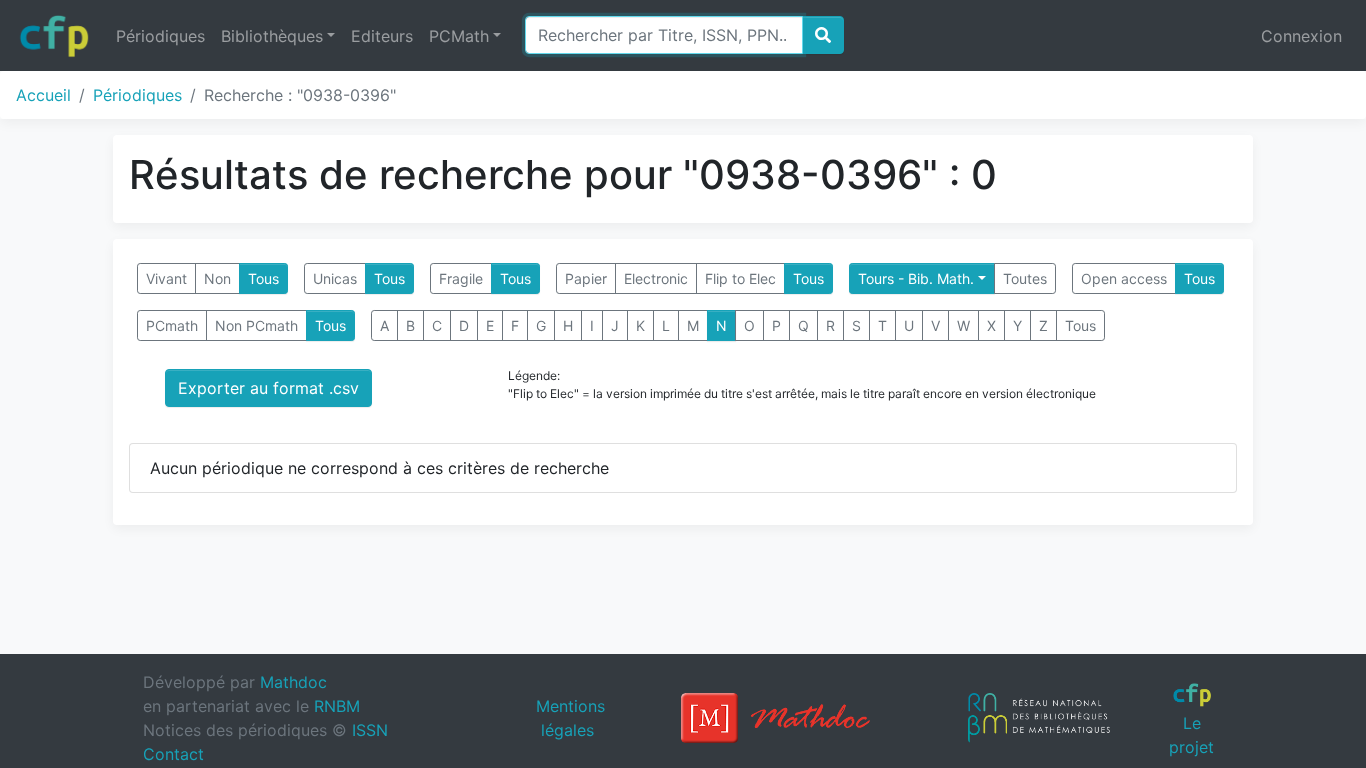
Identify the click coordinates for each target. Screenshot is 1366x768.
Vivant (166, 278)
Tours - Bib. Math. (916, 278)
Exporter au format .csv (268, 388)
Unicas (335, 278)
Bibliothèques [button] (272, 36)
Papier (586, 278)
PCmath (172, 325)
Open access (1124, 278)
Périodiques (160, 36)
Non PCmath (256, 325)
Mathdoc (293, 682)
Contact (173, 754)
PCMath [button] (459, 36)
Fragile (461, 278)
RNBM (337, 706)
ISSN (370, 730)
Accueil (43, 95)
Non (217, 278)
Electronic (656, 278)
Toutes (1025, 278)
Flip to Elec (740, 278)
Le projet (1191, 734)
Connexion (1301, 36)
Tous (263, 278)
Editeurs (382, 36)
